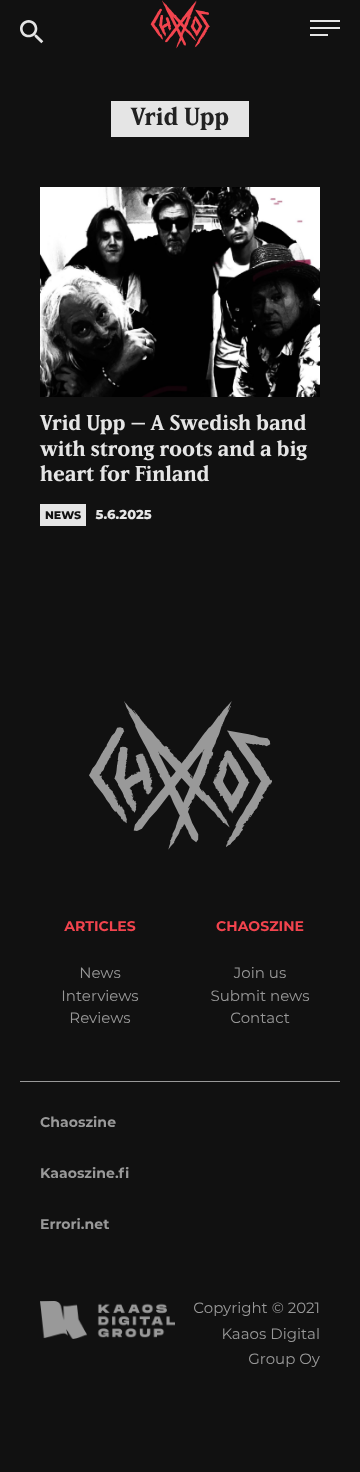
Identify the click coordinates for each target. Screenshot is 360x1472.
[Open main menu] (325, 30)
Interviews (99, 995)
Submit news (260, 995)
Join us (260, 972)
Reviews (99, 1017)
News (100, 972)
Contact (260, 1017)
